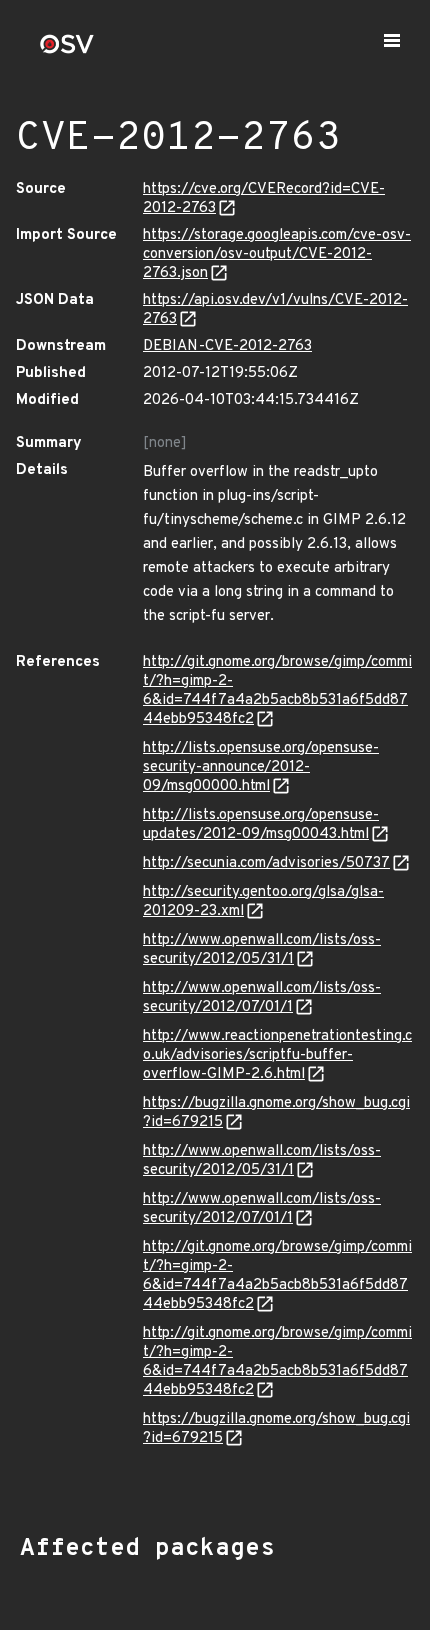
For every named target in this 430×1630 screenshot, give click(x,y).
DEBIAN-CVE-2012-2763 (227, 346)
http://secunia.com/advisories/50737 (266, 863)
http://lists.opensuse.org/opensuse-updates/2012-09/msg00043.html (261, 825)
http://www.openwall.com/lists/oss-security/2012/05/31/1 (262, 950)
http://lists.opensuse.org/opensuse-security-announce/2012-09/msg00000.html (261, 767)
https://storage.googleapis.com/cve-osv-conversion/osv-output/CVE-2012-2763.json (277, 254)
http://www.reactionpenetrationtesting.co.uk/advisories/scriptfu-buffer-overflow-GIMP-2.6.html (277, 1055)
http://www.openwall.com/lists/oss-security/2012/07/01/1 (262, 998)
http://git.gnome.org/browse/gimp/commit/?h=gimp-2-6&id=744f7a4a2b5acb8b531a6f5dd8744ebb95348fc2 (277, 691)
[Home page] (67, 50)
